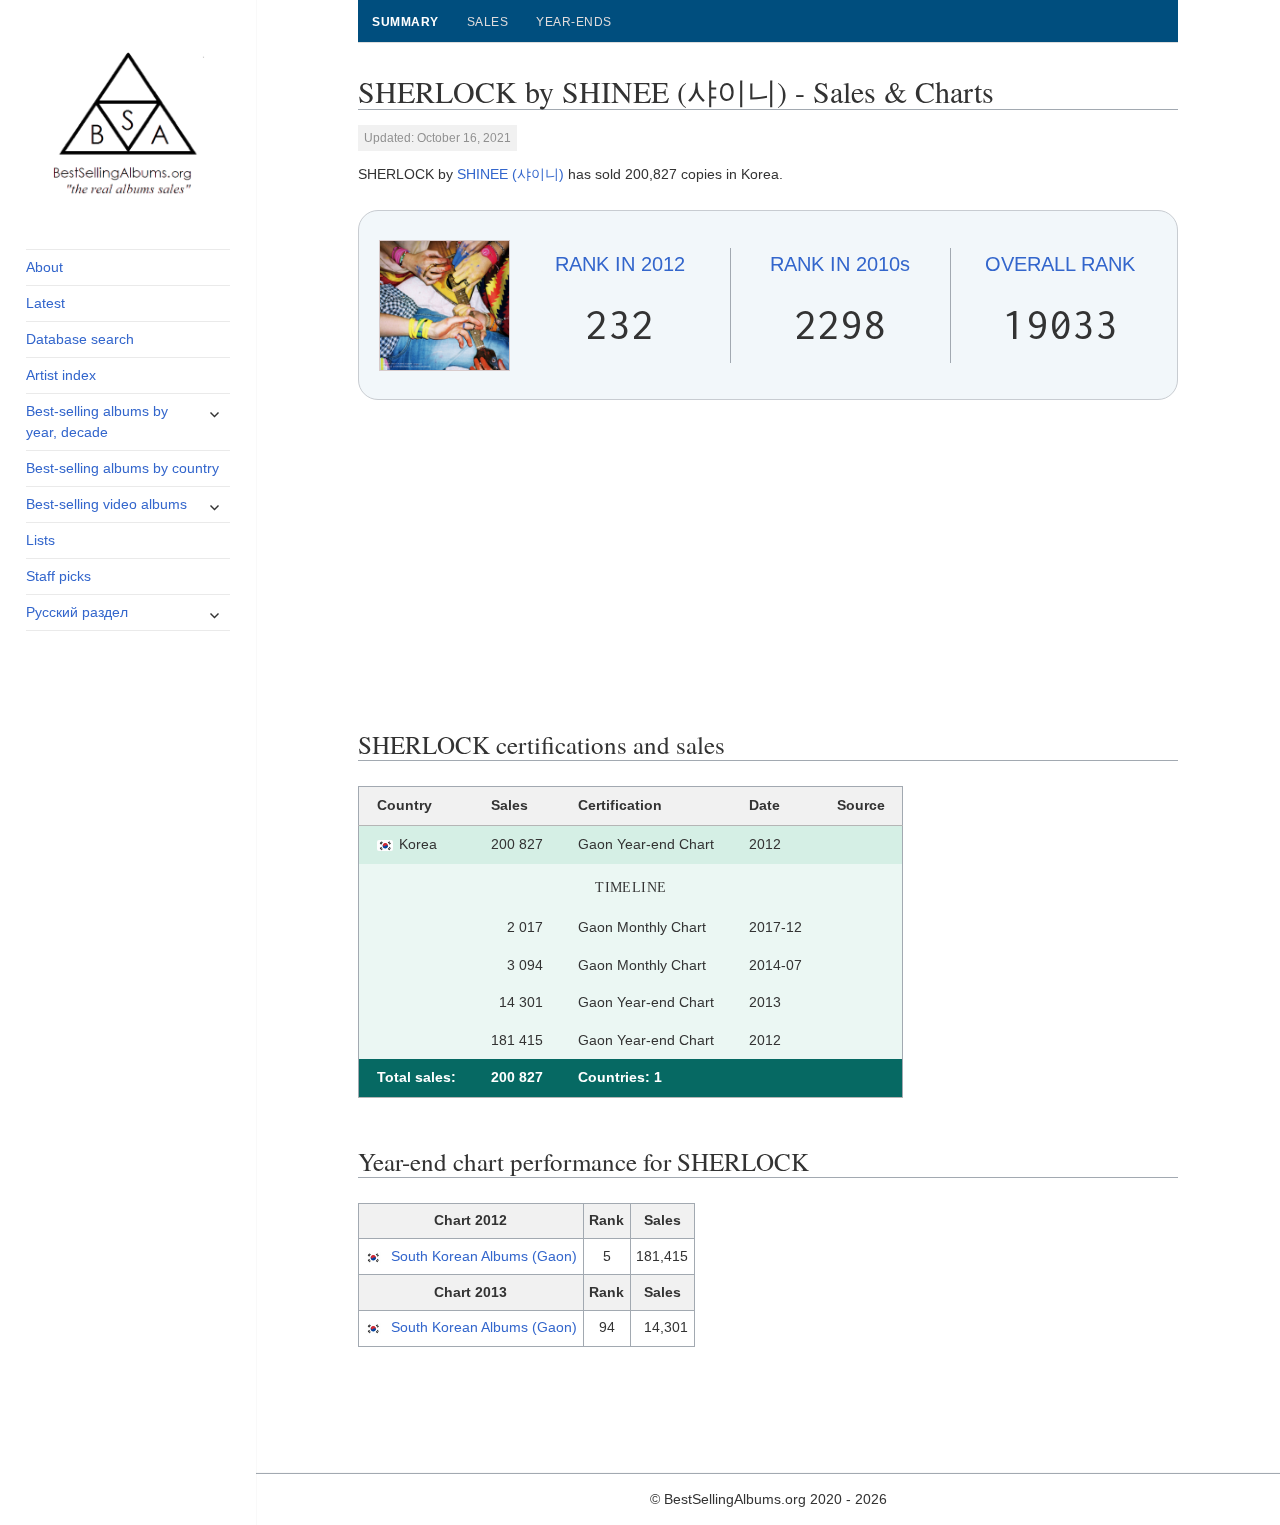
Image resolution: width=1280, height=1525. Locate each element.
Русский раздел (77, 612)
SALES (487, 22)
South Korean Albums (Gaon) (484, 1256)
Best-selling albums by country (122, 468)
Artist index (61, 375)
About (44, 267)
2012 (620, 264)
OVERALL (1060, 264)
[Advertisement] (768, 565)
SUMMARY (405, 22)
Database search (80, 339)
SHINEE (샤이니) (510, 174)
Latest (45, 303)
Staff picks (58, 576)
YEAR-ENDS (573, 22)
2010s (840, 264)
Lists (40, 540)
